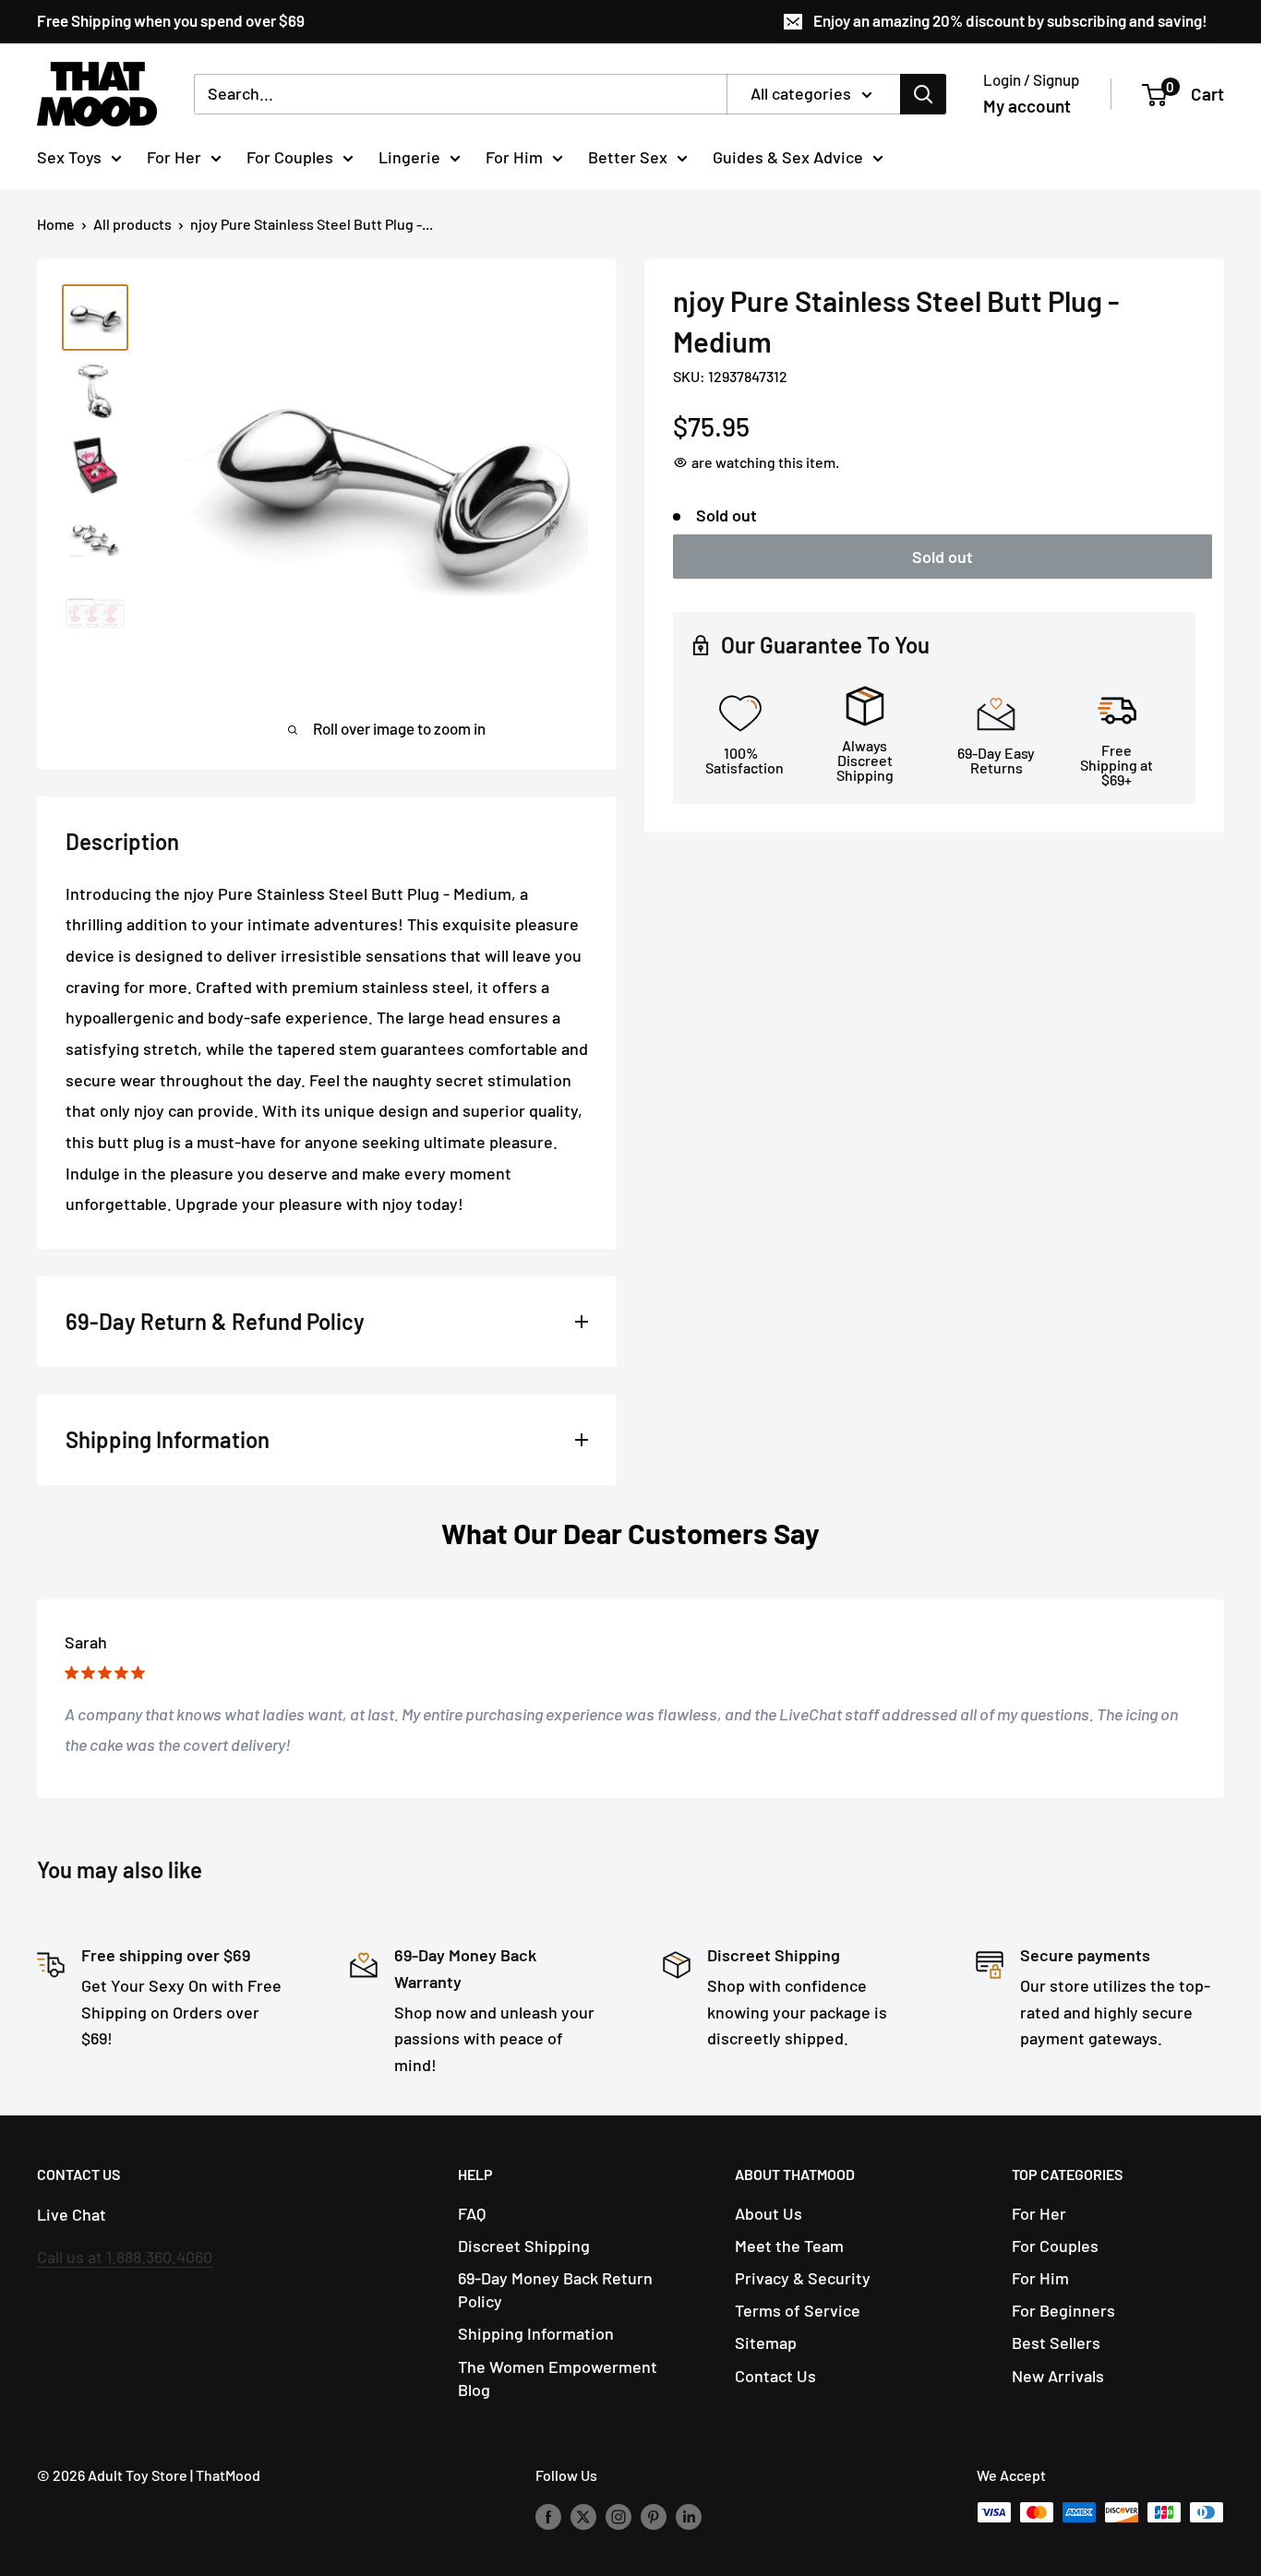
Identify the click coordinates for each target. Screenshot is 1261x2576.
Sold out (943, 557)
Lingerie (409, 156)
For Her (174, 156)
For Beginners (1063, 2310)
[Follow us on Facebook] (548, 2516)
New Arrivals (1058, 2376)
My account (1027, 106)
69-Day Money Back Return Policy (555, 2289)
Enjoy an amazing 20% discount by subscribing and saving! (1010, 20)
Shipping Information (536, 2333)
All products (132, 224)
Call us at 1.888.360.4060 (125, 2257)
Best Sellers (1056, 2342)
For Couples (290, 156)
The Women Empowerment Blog (558, 2378)
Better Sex (628, 156)
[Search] (923, 94)
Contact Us (775, 2376)
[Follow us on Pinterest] (654, 2516)
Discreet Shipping (524, 2246)
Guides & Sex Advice (788, 156)
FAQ (472, 2213)
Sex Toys (69, 156)
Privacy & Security (803, 2278)
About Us (769, 2213)
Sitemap (766, 2342)
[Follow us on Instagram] (618, 2516)
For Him (514, 156)
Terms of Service (798, 2310)
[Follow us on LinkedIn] (689, 2516)
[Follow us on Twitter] (583, 2516)
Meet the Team (789, 2246)
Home (56, 224)
